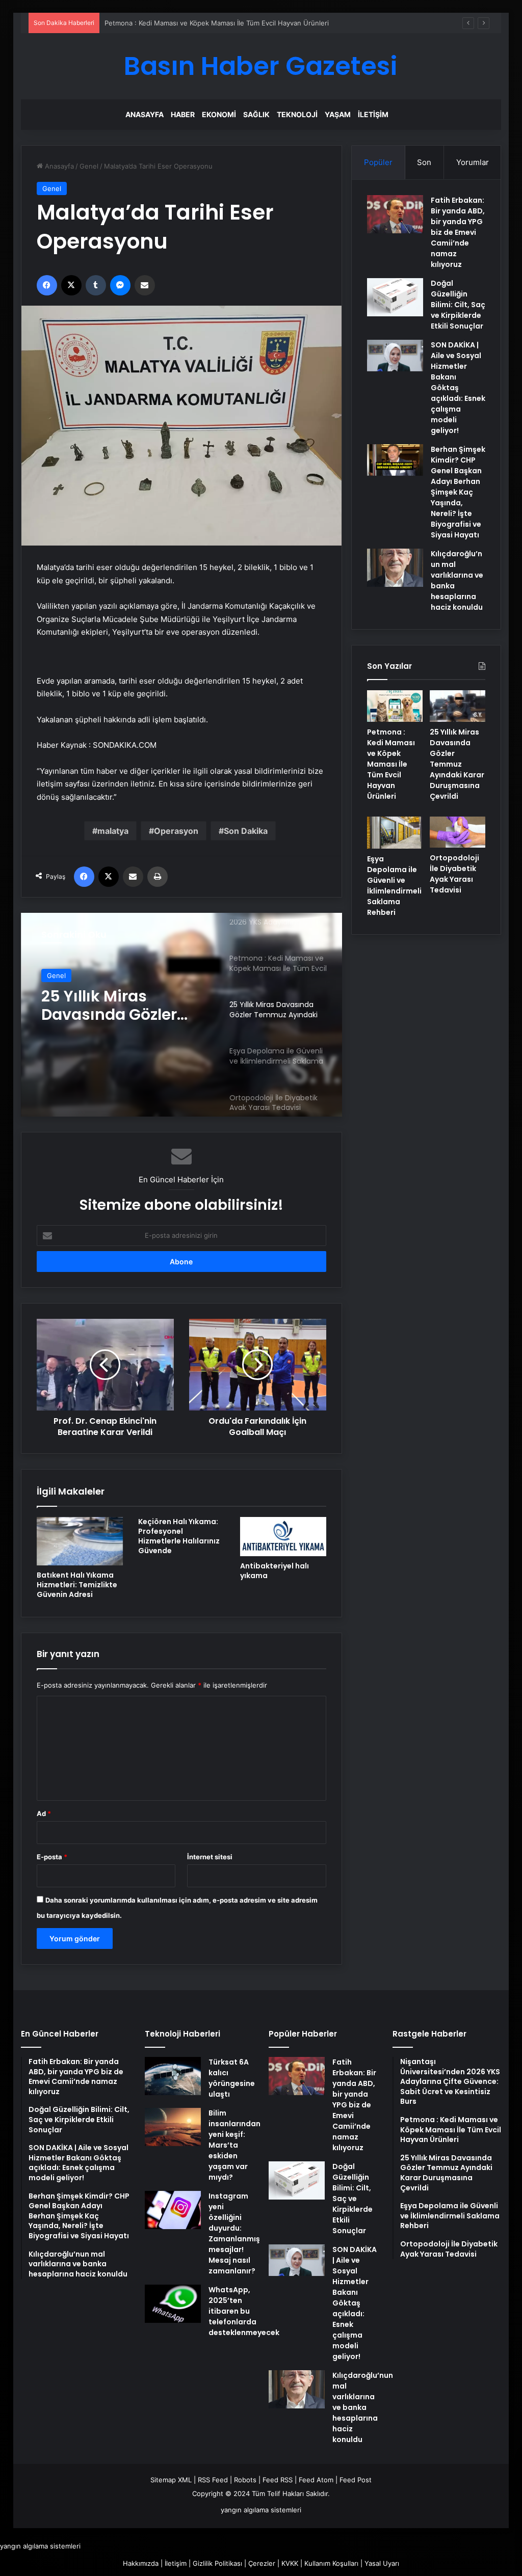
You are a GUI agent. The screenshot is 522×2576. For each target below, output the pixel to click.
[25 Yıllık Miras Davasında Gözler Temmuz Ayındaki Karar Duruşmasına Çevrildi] (458, 706)
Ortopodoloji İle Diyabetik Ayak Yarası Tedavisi (454, 874)
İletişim (373, 114)
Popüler (378, 162)
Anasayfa (145, 114)
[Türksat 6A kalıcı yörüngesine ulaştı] (173, 2076)
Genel (89, 166)
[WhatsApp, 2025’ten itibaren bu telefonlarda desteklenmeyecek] (173, 2304)
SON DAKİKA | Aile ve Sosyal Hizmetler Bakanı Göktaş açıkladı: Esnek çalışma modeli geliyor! (458, 388)
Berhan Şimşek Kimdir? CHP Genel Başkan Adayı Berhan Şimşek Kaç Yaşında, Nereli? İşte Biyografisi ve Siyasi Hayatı (458, 492)
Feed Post (356, 2480)
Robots (245, 2480)
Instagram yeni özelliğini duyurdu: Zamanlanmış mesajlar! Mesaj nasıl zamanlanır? (234, 2233)
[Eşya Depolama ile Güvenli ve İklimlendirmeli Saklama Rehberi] (395, 833)
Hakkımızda (141, 2563)
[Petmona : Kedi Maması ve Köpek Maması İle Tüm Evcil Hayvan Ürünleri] (395, 706)
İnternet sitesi (210, 1857)
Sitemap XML (171, 2480)
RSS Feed (213, 2480)
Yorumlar (473, 162)
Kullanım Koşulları (331, 2563)
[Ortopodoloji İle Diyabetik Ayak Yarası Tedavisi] (458, 832)
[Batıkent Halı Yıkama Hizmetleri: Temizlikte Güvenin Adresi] (80, 1541)
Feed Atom (316, 2480)
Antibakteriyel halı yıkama (275, 1571)
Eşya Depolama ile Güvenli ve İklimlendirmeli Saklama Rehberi (394, 886)
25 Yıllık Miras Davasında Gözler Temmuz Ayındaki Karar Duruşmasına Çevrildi (117, 1006)
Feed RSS (278, 2480)
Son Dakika (246, 831)
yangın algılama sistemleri (261, 2510)
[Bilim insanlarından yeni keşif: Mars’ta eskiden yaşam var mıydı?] (173, 2127)
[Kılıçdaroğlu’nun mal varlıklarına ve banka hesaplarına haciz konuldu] (395, 568)
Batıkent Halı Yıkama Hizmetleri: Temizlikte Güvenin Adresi (77, 1585)
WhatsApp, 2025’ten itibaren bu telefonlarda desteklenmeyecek (244, 2311)
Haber (183, 114)
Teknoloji (297, 114)
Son (424, 162)
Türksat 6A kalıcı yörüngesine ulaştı (232, 2078)
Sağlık (256, 114)
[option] (182, 1015)
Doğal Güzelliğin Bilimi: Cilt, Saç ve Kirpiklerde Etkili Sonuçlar (458, 305)
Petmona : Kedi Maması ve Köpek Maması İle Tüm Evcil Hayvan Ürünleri (217, 23)
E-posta (52, 1857)
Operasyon (176, 831)
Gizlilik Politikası (217, 2563)
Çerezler (262, 2563)
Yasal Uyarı (382, 2563)
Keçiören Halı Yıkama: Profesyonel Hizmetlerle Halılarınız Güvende (179, 1536)
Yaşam (338, 114)
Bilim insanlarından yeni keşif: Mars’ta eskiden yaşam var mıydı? (234, 2145)
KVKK (290, 2563)
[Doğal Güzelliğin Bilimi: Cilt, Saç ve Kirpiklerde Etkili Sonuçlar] (395, 297)
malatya (113, 831)
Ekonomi (219, 114)
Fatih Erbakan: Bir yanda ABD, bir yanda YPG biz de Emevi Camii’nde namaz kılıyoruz (458, 232)
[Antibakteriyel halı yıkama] (283, 1537)
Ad (44, 1813)
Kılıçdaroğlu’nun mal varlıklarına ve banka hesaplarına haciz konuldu (363, 2407)
